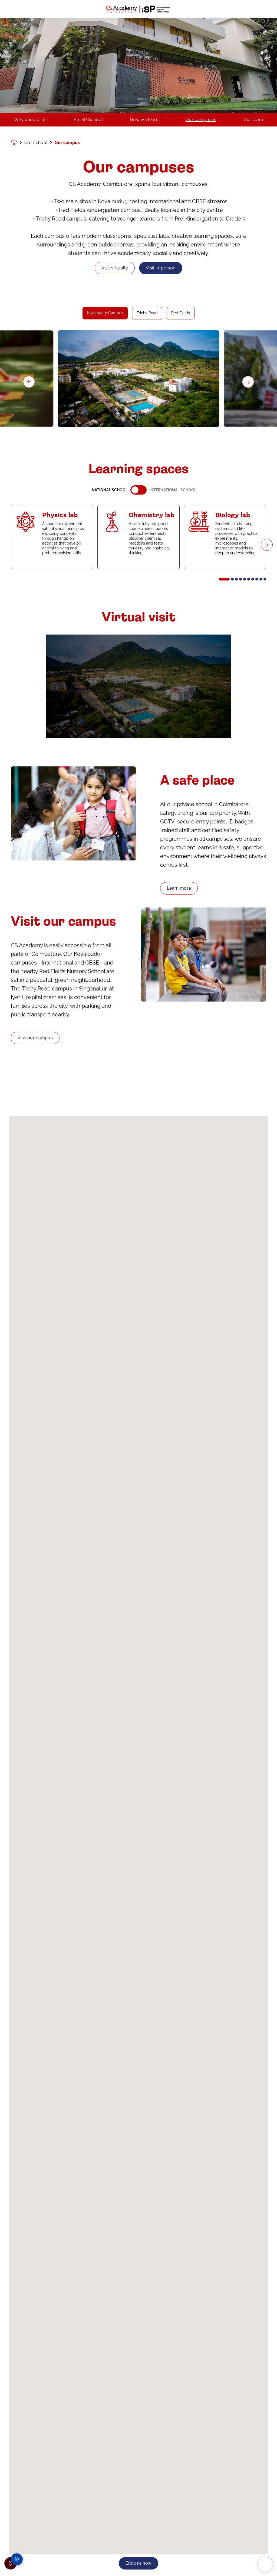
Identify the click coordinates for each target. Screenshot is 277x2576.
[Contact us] (11, 2563)
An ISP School (88, 120)
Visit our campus (35, 1038)
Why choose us (30, 120)
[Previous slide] (29, 382)
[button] (224, 579)
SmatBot (231, 2569)
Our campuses (201, 120)
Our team (253, 120)
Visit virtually (115, 268)
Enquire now (139, 2563)
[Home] (138, 9)
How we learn (144, 120)
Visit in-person (161, 268)
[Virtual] (139, 686)
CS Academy (205, 2404)
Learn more (179, 888)
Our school (36, 143)
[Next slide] (248, 382)
